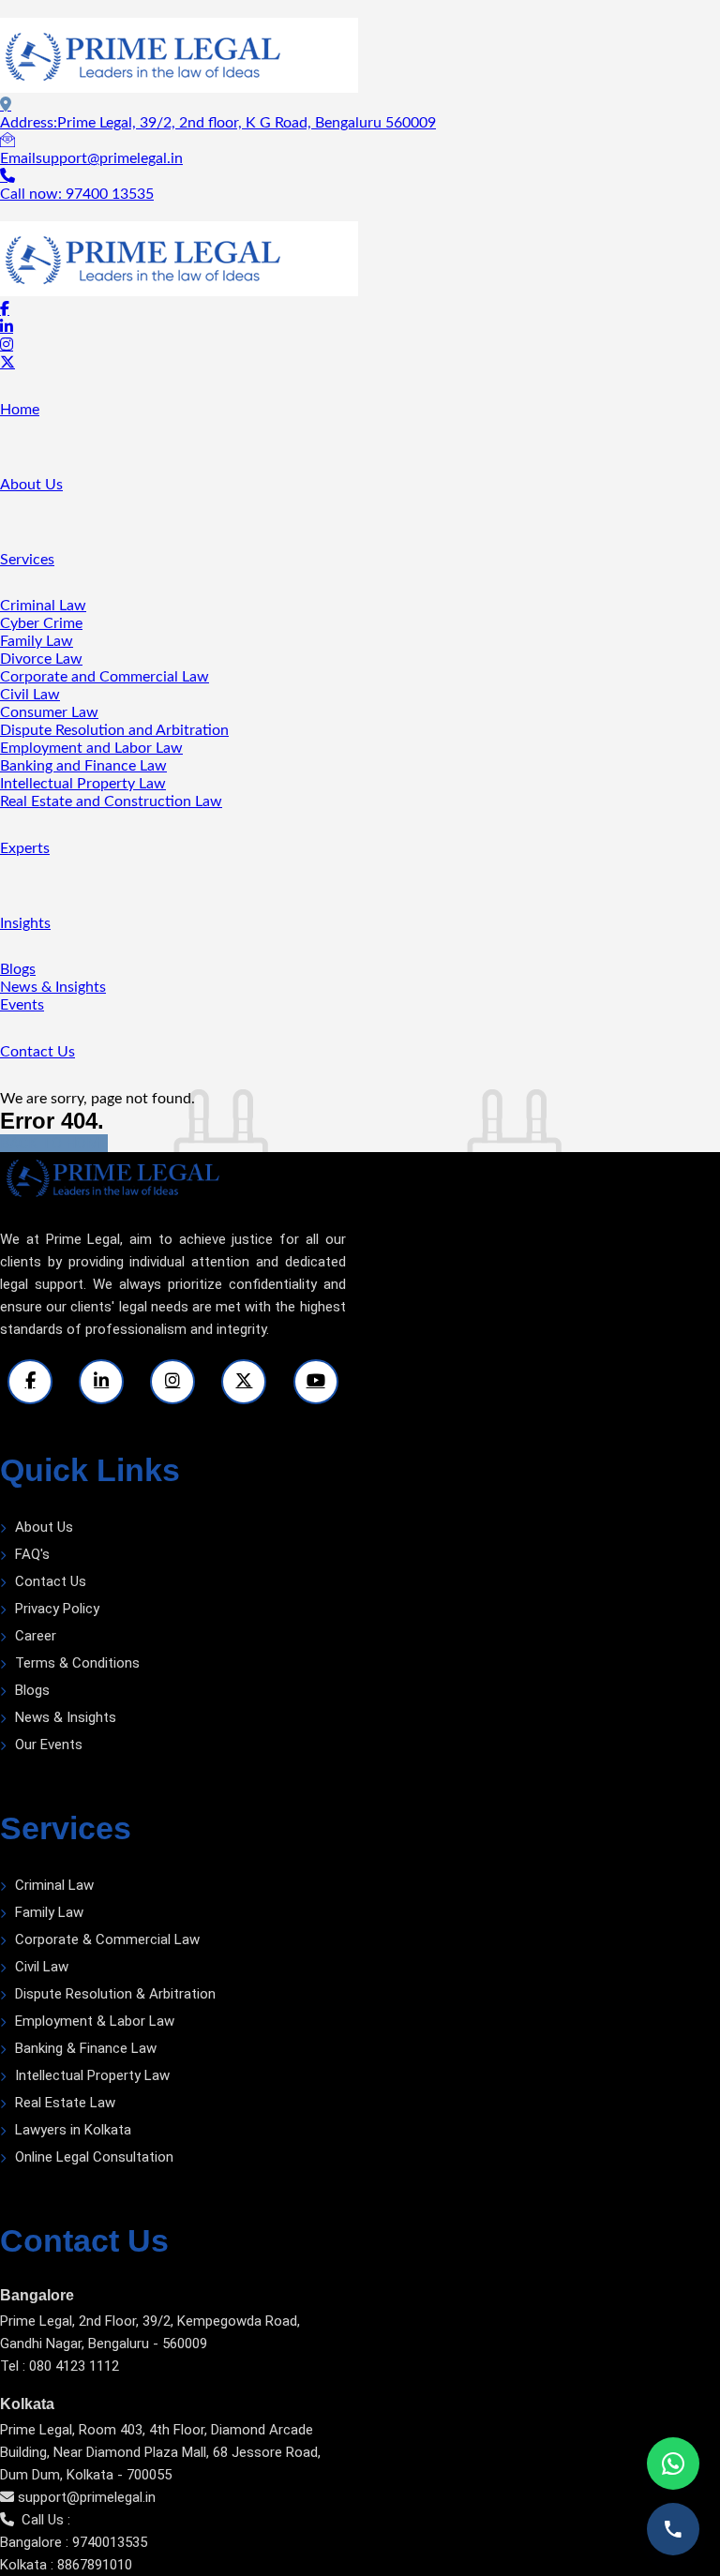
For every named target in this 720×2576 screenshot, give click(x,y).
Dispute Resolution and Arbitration (114, 730)
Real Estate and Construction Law (111, 801)
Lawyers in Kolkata (73, 2130)
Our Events (49, 1745)
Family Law (37, 641)
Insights (25, 923)
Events (22, 1005)
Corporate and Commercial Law (105, 677)
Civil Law (30, 695)
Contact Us (37, 1052)
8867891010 (95, 2565)
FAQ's (32, 1554)
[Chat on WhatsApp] (673, 2464)
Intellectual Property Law (83, 784)
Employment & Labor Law (95, 2021)
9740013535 (110, 2542)
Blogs (18, 969)
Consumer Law (49, 712)
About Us (31, 485)
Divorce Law (41, 659)
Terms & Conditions (77, 1663)
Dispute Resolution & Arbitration (115, 1994)
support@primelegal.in (87, 2497)
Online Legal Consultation (94, 2157)
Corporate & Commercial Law (107, 1939)
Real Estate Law (65, 2103)
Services (27, 560)
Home (20, 410)
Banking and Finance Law (83, 766)
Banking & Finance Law (86, 2048)
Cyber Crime (41, 623)
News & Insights (53, 987)
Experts (25, 848)
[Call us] (673, 2529)
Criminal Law (43, 606)
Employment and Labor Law (91, 748)
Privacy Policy (57, 1609)
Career (36, 1636)
